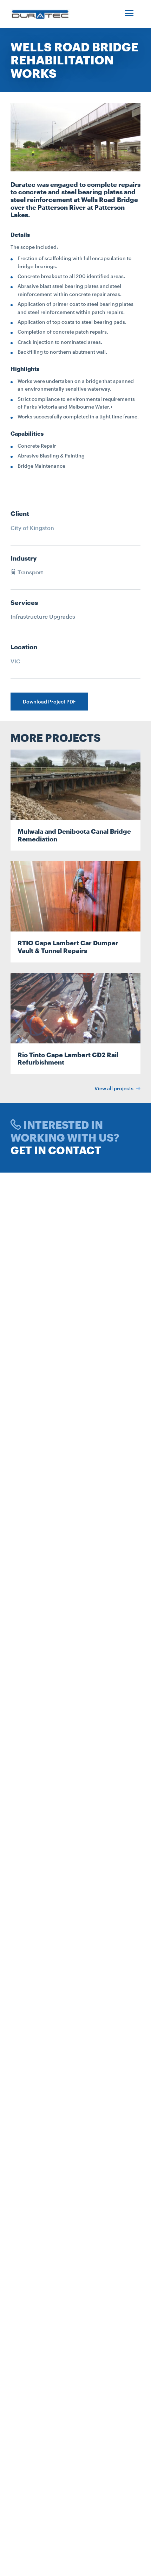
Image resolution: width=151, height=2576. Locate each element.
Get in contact (56, 1150)
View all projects (114, 1088)
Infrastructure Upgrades (43, 616)
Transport (30, 572)
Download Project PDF (49, 702)
